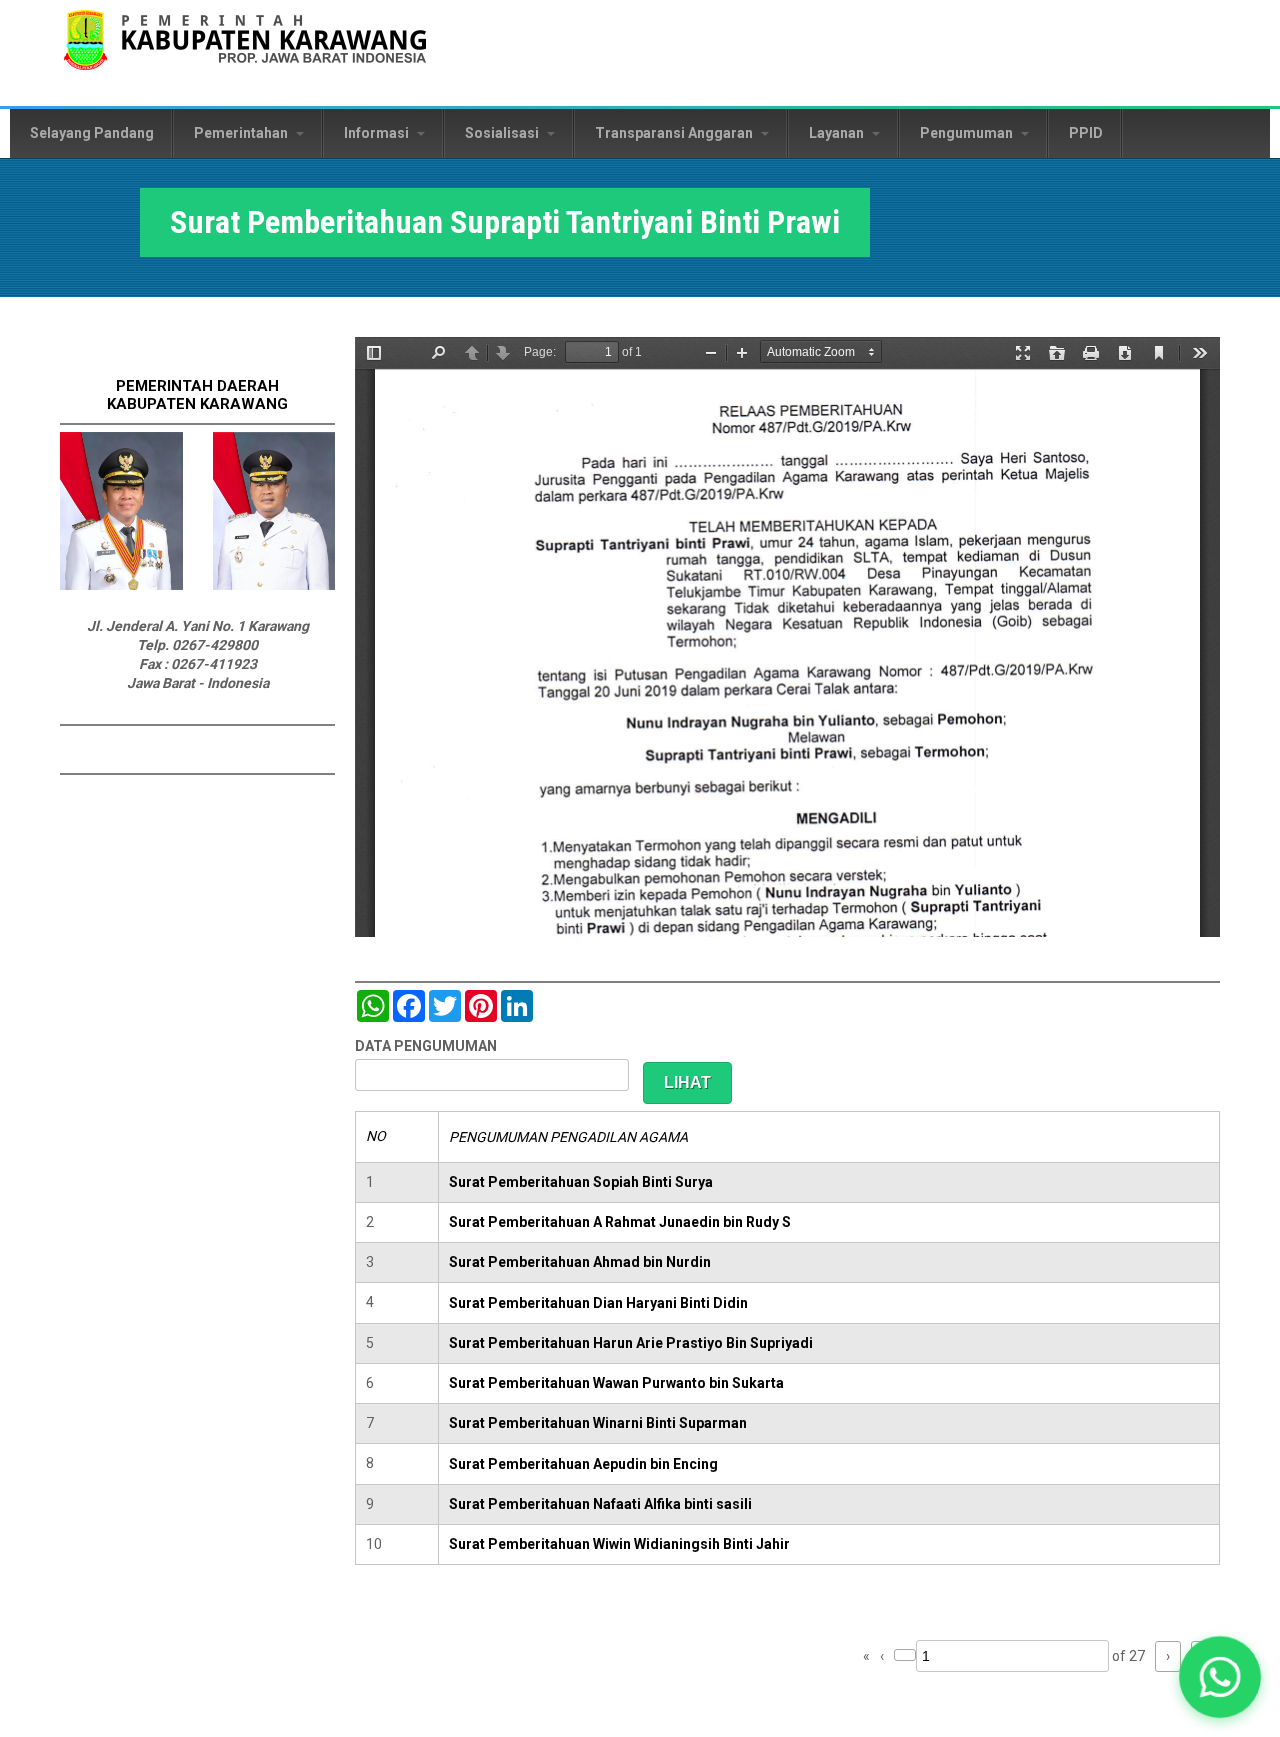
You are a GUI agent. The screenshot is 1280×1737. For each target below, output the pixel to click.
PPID (1086, 133)
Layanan (838, 133)
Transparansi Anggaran (675, 133)
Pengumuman (968, 133)
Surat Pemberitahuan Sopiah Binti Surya (581, 1182)
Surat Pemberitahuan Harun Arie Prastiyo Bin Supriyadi (631, 1343)
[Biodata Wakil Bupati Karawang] (274, 585)
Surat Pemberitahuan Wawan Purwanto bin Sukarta (616, 1383)
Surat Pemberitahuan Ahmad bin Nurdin (580, 1262)
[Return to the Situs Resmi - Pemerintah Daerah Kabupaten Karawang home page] (245, 52)
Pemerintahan (242, 133)
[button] (1220, 1677)
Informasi (378, 133)
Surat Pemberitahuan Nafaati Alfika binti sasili (600, 1504)
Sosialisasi (503, 133)
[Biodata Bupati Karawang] (121, 585)
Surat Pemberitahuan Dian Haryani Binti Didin (598, 1303)
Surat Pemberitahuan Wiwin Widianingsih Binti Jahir (619, 1544)
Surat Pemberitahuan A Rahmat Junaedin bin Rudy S (620, 1222)
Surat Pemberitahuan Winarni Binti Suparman (598, 1423)
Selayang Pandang (92, 133)
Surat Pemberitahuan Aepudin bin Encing (583, 1464)
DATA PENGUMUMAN (426, 1046)
